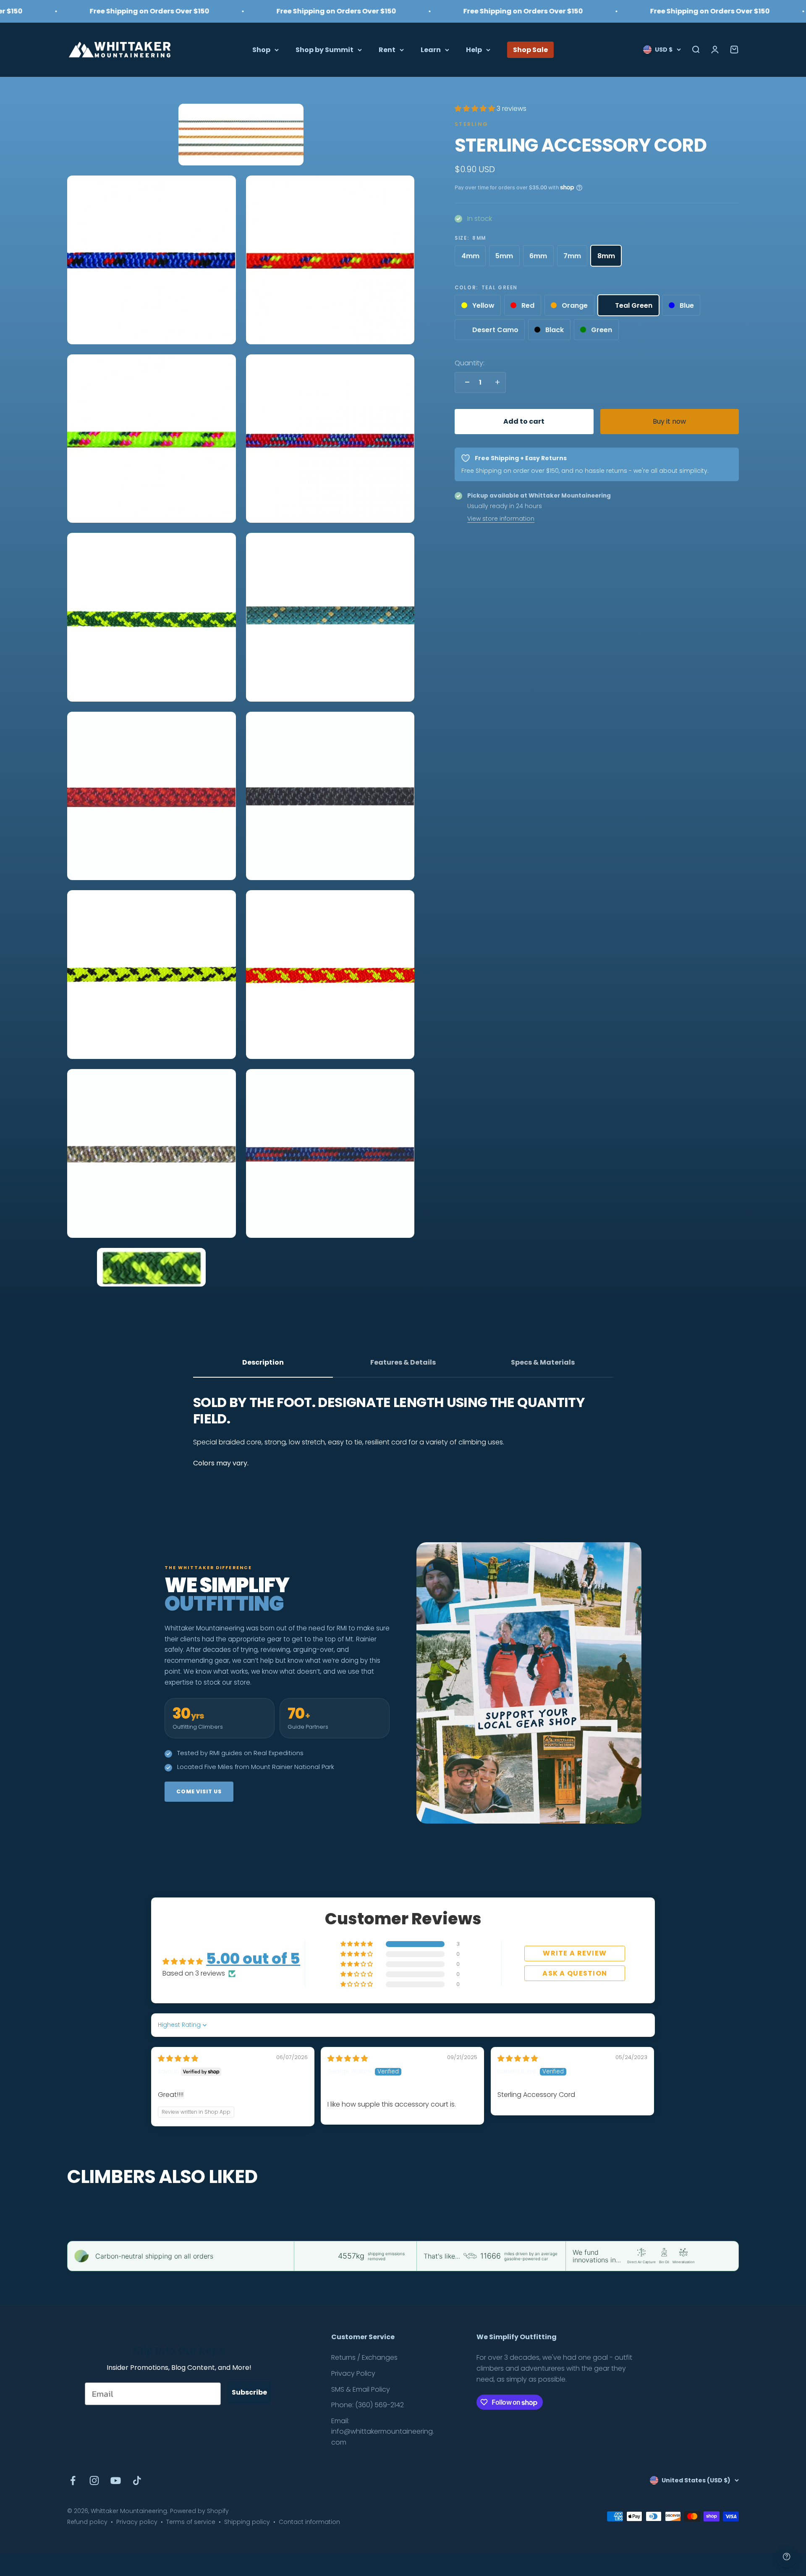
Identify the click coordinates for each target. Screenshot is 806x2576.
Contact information (309, 2522)
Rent (387, 49)
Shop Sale (530, 49)
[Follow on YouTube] (116, 2480)
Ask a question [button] (575, 1973)
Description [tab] (263, 1362)
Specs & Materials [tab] (543, 1362)
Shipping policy (247, 2522)
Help (474, 49)
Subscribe (249, 2392)
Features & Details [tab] (403, 1362)
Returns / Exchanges (364, 2357)
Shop (261, 49)
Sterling (471, 124)
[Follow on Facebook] (73, 2480)
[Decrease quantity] (465, 382)
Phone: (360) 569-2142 (368, 2405)
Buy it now (669, 421)
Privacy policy (137, 2522)
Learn (431, 49)
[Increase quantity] (495, 382)
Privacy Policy (353, 2373)
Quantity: (470, 363)
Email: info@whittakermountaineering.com (383, 2432)
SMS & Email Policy (361, 2389)
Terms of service (191, 2522)
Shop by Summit (324, 49)
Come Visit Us (199, 1791)
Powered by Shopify (199, 2511)
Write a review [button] (575, 1953)
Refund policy (87, 2522)
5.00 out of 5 (253, 1959)
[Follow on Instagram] (94, 2480)
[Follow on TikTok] (137, 2480)
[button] (476, 109)
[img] (178, 2058)
